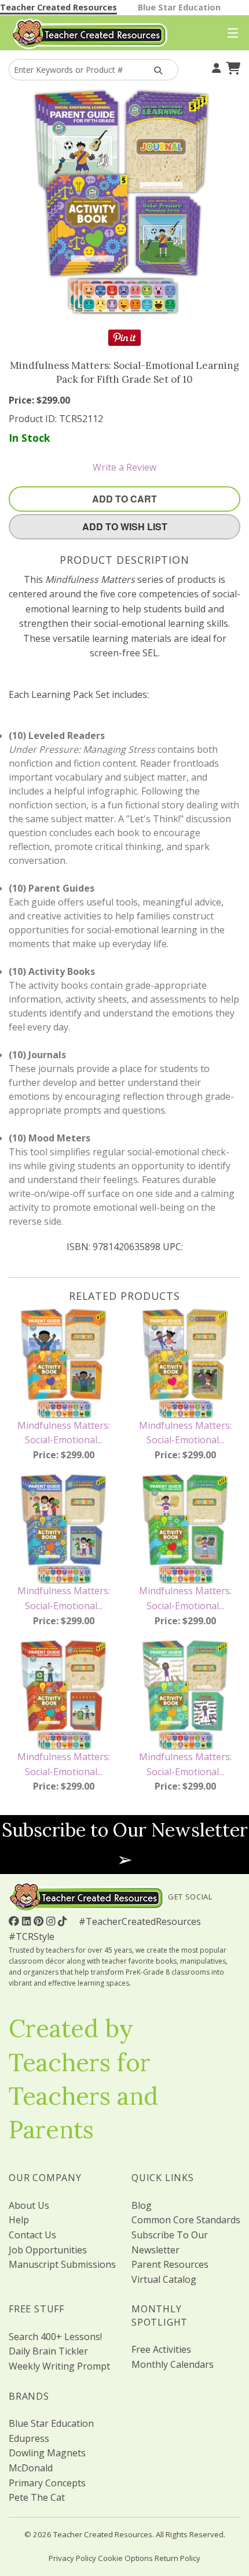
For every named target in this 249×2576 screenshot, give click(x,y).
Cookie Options (125, 2558)
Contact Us (32, 2235)
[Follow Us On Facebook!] (15, 1921)
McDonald (31, 2468)
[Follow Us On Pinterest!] (40, 1921)
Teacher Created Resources (58, 7)
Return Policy (177, 2558)
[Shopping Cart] (232, 66)
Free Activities (161, 2349)
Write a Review (124, 467)
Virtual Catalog (164, 2279)
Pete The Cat (37, 2497)
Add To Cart (124, 499)
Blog (142, 2205)
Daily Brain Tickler (48, 2351)
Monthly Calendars (173, 2364)
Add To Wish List (125, 526)
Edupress (29, 2438)
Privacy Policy (72, 2558)
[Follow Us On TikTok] (64, 1921)
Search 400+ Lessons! (55, 2337)
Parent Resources (170, 2264)
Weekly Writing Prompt (59, 2366)
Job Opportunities (48, 2250)
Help (19, 2220)
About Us (29, 2205)
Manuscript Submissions (62, 2264)
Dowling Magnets (47, 2453)
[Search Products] (157, 70)
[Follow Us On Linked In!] (28, 1921)
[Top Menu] (230, 34)
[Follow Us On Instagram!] (52, 1921)
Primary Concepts (47, 2483)
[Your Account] (215, 66)
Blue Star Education (179, 7)
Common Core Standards (186, 2220)
